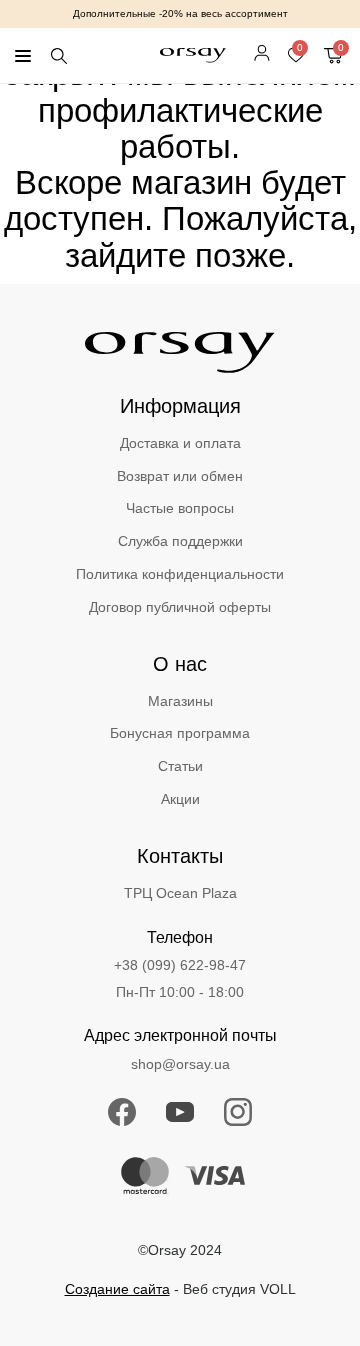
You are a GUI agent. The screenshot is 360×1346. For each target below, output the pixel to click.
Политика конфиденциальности (180, 574)
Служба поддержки (180, 541)
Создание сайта (117, 1289)
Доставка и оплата (180, 443)
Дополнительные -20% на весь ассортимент (180, 13)
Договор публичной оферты (180, 607)
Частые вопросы (180, 508)
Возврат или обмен (180, 476)
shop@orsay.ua (180, 1064)
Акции (180, 799)
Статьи (180, 766)
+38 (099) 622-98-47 (180, 965)
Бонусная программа (180, 733)
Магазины (180, 701)
